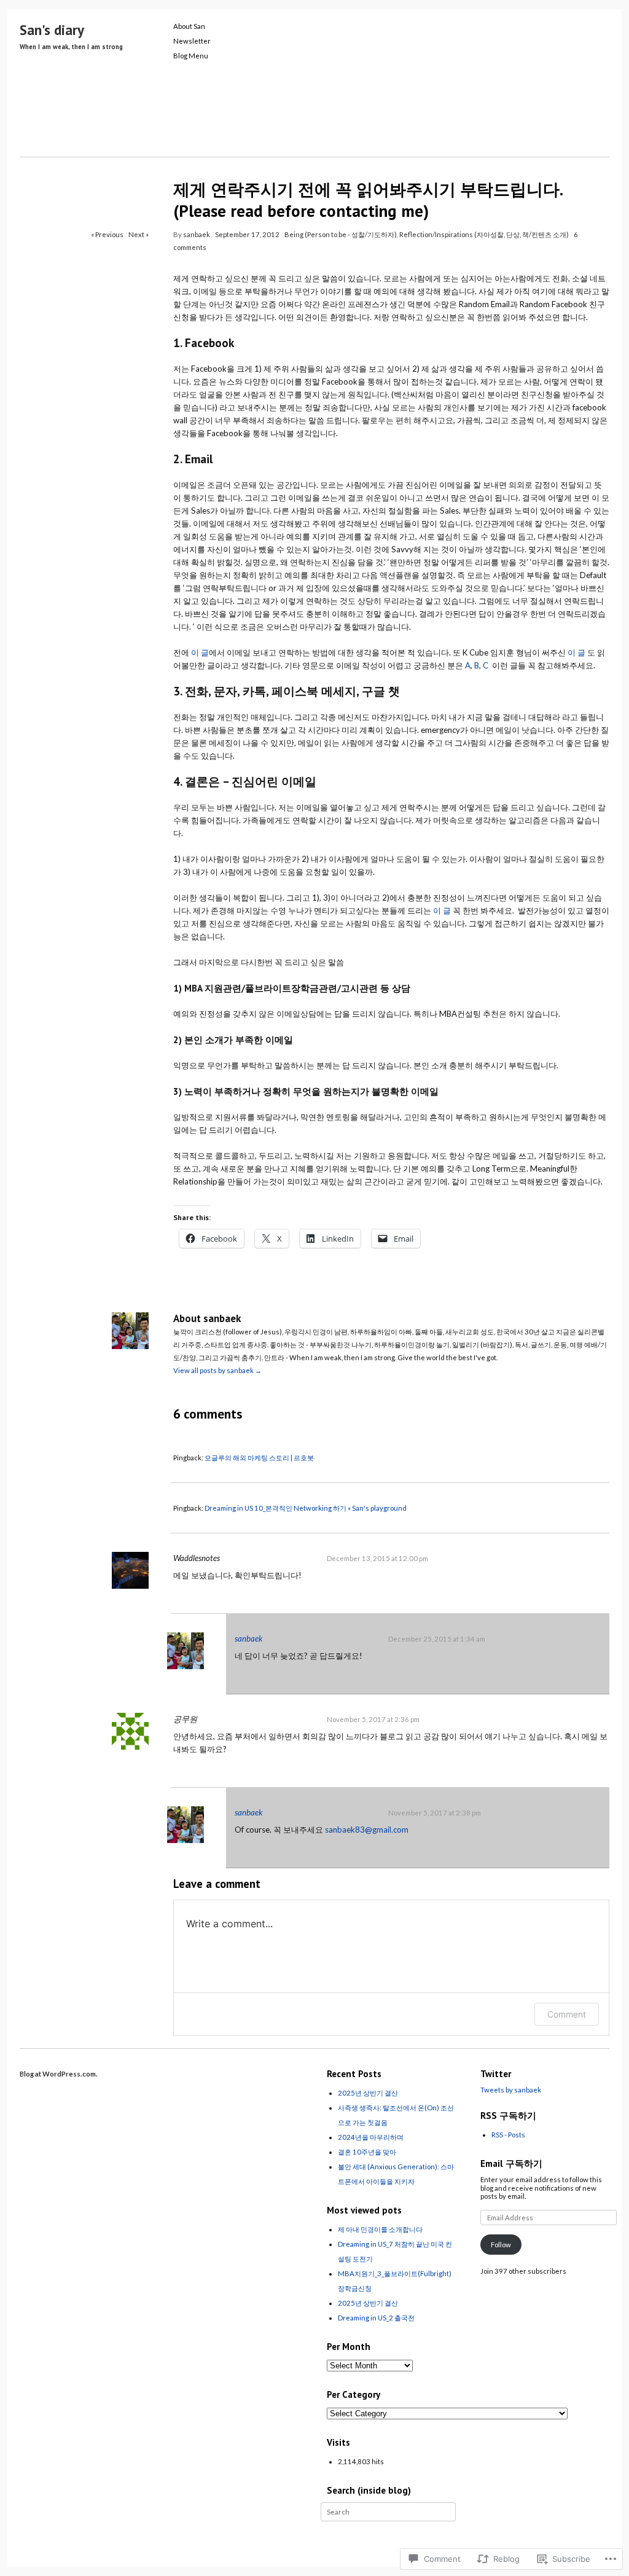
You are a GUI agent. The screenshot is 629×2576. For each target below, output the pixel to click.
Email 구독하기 (511, 2163)
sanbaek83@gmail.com (367, 1830)
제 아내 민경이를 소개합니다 (380, 2229)
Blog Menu (191, 56)
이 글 (200, 652)
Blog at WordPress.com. (59, 2074)
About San (189, 26)
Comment (567, 2014)
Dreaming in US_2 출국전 (376, 2318)
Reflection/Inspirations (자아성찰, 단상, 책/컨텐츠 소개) (484, 234)
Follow (501, 2245)
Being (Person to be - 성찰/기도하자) (341, 234)
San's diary (52, 30)
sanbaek (197, 234)
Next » (139, 234)
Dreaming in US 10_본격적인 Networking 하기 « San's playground (306, 1508)
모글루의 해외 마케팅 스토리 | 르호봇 (259, 1458)
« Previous (107, 234)
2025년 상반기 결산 (368, 2093)
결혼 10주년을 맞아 (367, 2152)
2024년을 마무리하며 (371, 2137)
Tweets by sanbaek (511, 2090)
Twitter (496, 2074)
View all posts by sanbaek (217, 1370)
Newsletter (192, 41)
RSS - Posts (508, 2135)
